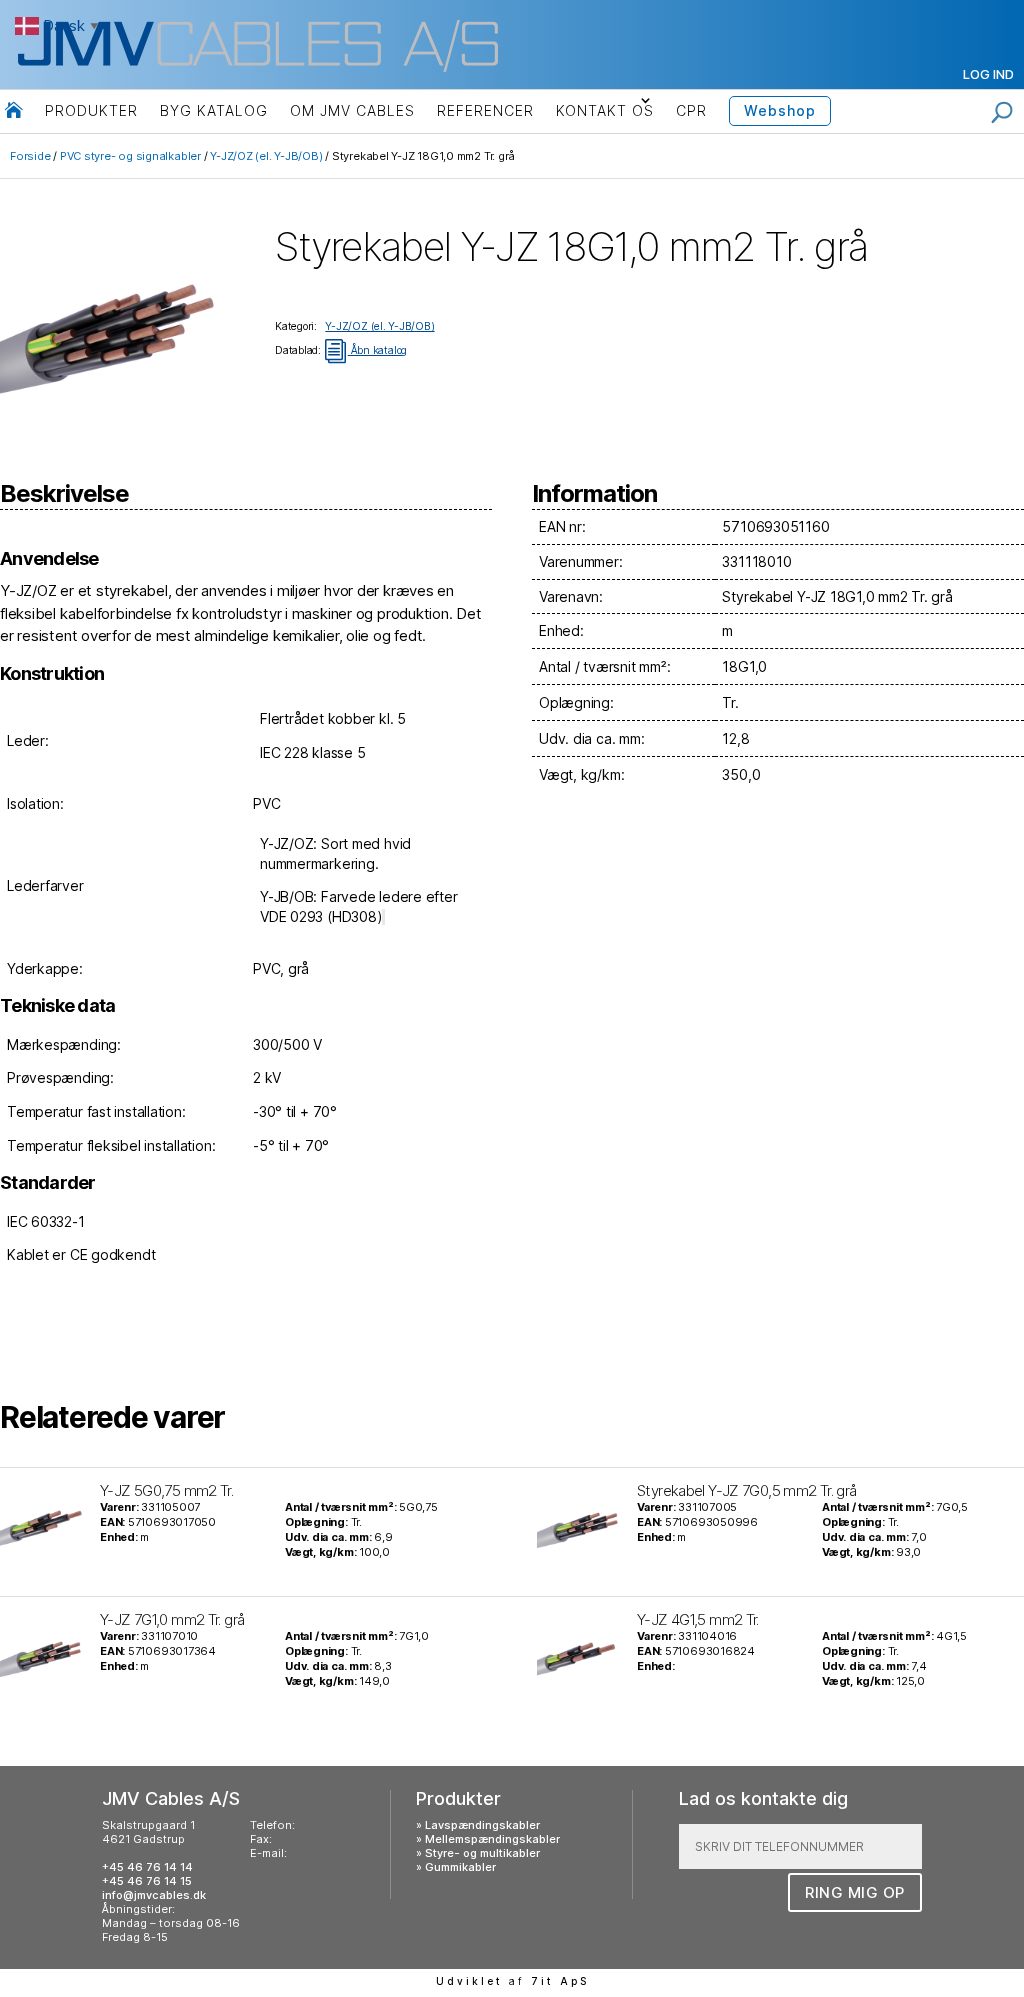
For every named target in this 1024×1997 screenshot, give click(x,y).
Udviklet (469, 1981)
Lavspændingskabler (482, 1825)
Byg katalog (214, 110)
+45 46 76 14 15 (147, 1881)
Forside (30, 156)
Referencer (485, 110)
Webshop (780, 110)
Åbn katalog (365, 350)
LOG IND (988, 74)
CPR (691, 110)
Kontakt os (605, 110)
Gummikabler (460, 1867)
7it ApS (560, 1981)
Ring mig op (855, 1892)
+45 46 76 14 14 (147, 1867)
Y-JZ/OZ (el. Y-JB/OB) (266, 156)
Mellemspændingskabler (492, 1839)
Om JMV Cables (352, 110)
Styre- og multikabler (482, 1853)
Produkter (91, 110)
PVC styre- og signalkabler (130, 156)
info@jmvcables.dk (154, 1895)
